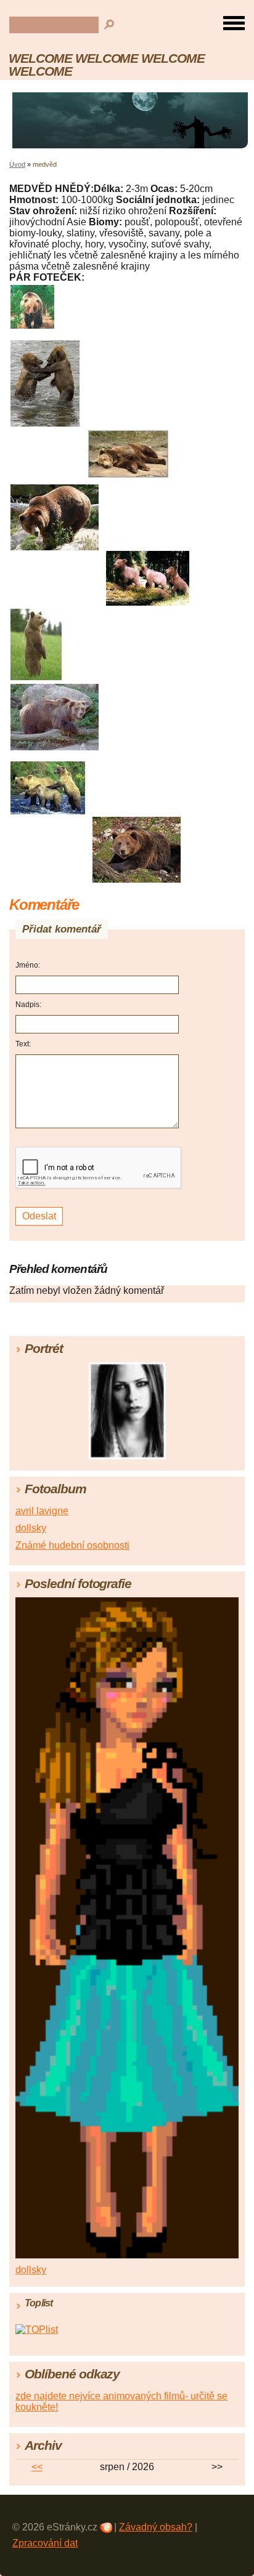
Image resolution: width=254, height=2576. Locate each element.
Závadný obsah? (156, 2527)
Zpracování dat (45, 2543)
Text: (23, 1044)
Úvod (17, 164)
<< (37, 2467)
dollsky (31, 1528)
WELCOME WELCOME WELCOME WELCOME (107, 65)
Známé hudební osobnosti (72, 1545)
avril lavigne (42, 1511)
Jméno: (28, 965)
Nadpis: (28, 1005)
